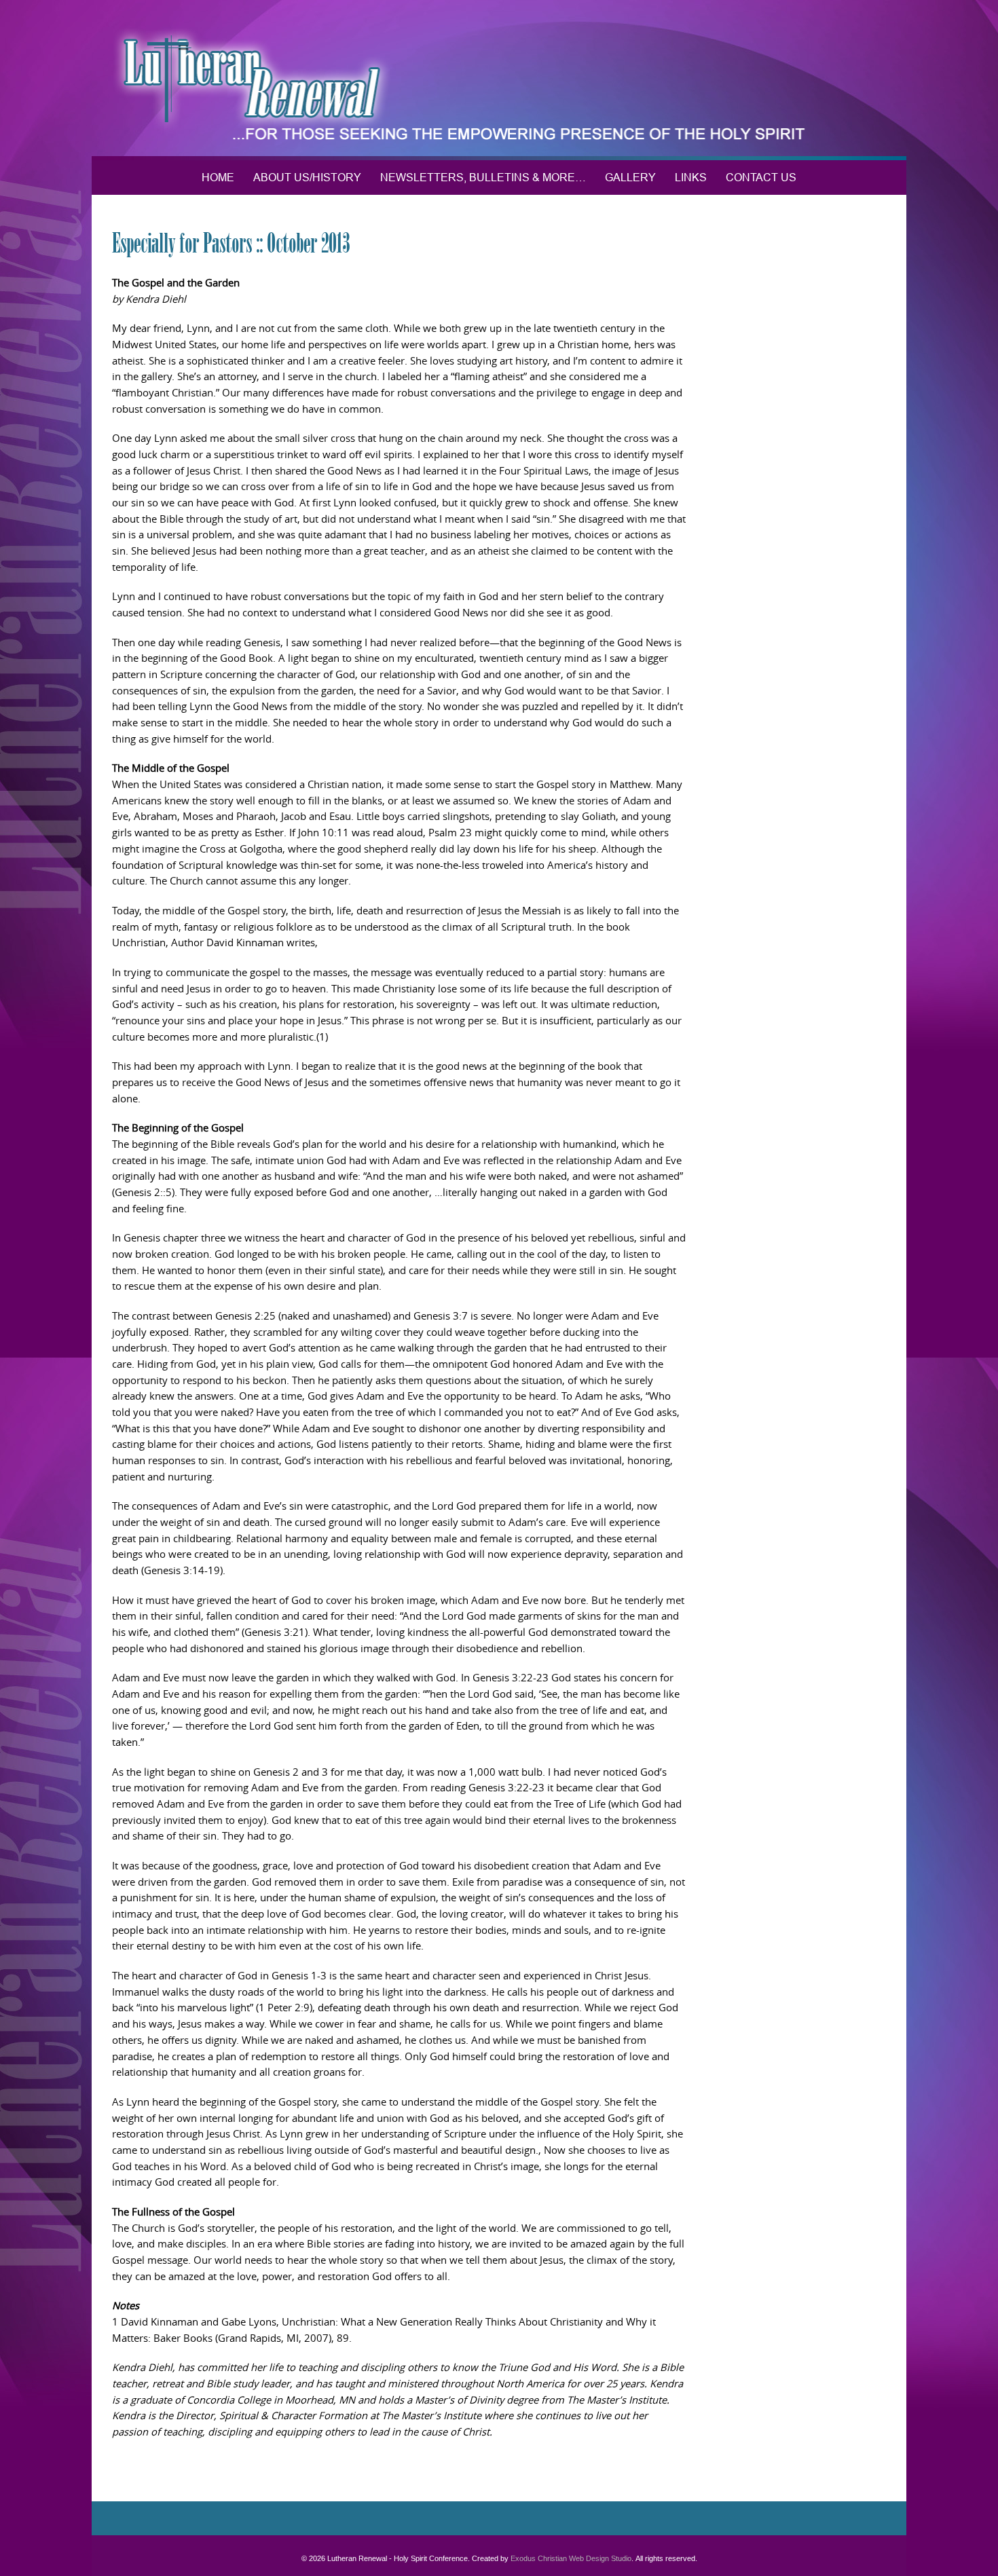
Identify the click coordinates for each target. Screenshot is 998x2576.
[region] (499, 80)
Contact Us (761, 177)
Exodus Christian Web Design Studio (571, 2558)
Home (218, 177)
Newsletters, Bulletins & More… (483, 177)
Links (691, 177)
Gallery (630, 177)
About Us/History (307, 177)
